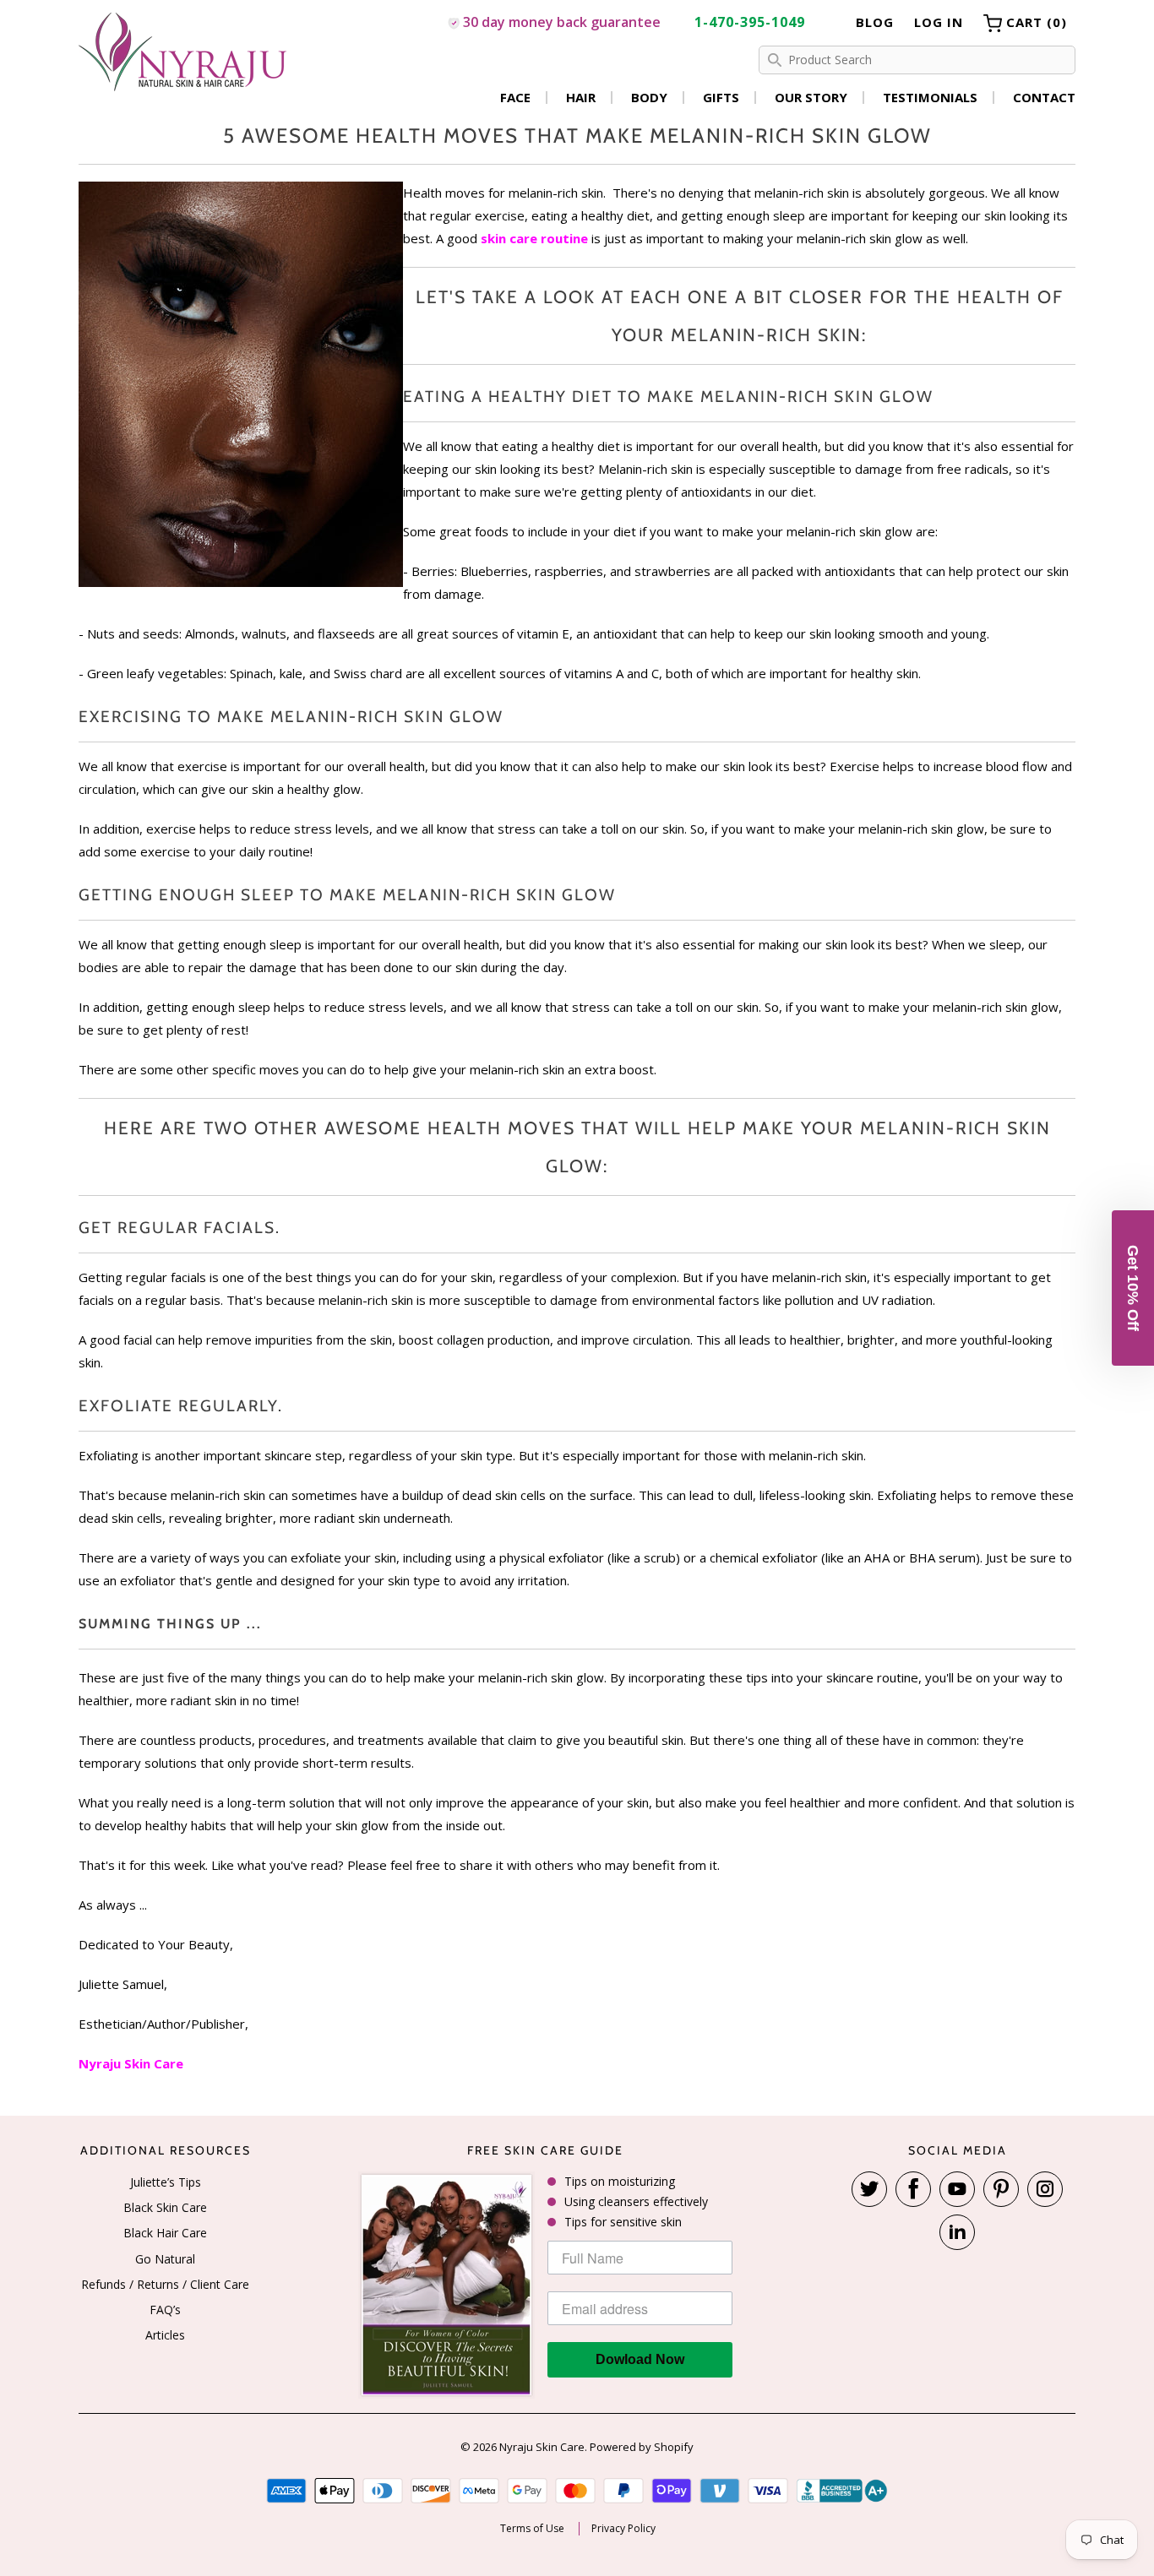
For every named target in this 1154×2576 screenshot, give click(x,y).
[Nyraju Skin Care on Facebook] (913, 2189)
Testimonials (930, 98)
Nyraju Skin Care (542, 2447)
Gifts (721, 98)
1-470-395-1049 (750, 22)
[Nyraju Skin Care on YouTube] (957, 2189)
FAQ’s (165, 2310)
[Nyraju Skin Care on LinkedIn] (957, 2232)
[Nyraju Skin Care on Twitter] (869, 2189)
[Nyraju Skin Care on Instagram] (1045, 2189)
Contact (1044, 98)
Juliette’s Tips (166, 2182)
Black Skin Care (165, 2207)
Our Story (811, 98)
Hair (581, 98)
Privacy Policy (623, 2529)
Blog (875, 22)
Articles (165, 2335)
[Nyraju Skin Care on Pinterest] (1001, 2189)
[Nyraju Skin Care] (184, 54)
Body (649, 98)
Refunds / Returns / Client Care (165, 2284)
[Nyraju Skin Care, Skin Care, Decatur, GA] (842, 2491)
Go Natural (165, 2259)
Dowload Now (640, 2359)
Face (515, 98)
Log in (939, 22)
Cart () (1034, 22)
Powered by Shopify (642, 2447)
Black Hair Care (165, 2233)
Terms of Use (532, 2529)
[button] (1133, 1288)
